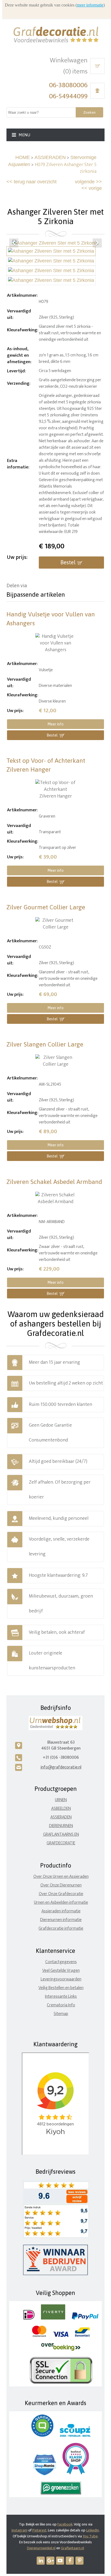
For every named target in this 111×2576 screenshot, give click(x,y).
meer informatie (90, 5)
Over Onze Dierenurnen (61, 1885)
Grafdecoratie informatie (61, 1928)
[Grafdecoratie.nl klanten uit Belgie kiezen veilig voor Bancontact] (82, 2336)
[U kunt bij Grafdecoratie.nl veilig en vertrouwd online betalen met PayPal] (85, 2318)
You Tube (90, 2536)
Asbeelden (61, 1809)
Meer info (55, 724)
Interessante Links (61, 1996)
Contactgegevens (61, 1962)
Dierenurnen (61, 1826)
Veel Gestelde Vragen (61, 1971)
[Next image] (97, 243)
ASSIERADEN (50, 157)
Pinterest (39, 2530)
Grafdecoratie (61, 1843)
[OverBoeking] (61, 2350)
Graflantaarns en (61, 1834)
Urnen (61, 1800)
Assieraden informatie (61, 1911)
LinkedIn (93, 2530)
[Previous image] (14, 243)
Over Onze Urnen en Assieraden (61, 1877)
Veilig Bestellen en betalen (61, 1988)
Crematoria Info (61, 2005)
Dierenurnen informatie (61, 1920)
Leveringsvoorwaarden (61, 1979)
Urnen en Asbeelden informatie (61, 1903)
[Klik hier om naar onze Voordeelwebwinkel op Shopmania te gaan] (45, 2474)
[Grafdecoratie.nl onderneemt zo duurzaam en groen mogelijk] (61, 2493)
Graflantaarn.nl (72, 2548)
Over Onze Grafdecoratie (61, 1894)
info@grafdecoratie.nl (61, 1767)
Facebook (65, 2524)
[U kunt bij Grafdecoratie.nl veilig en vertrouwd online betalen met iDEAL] (29, 2318)
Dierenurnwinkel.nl (41, 2548)
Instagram (20, 2530)
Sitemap (61, 2014)
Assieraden (61, 1817)
